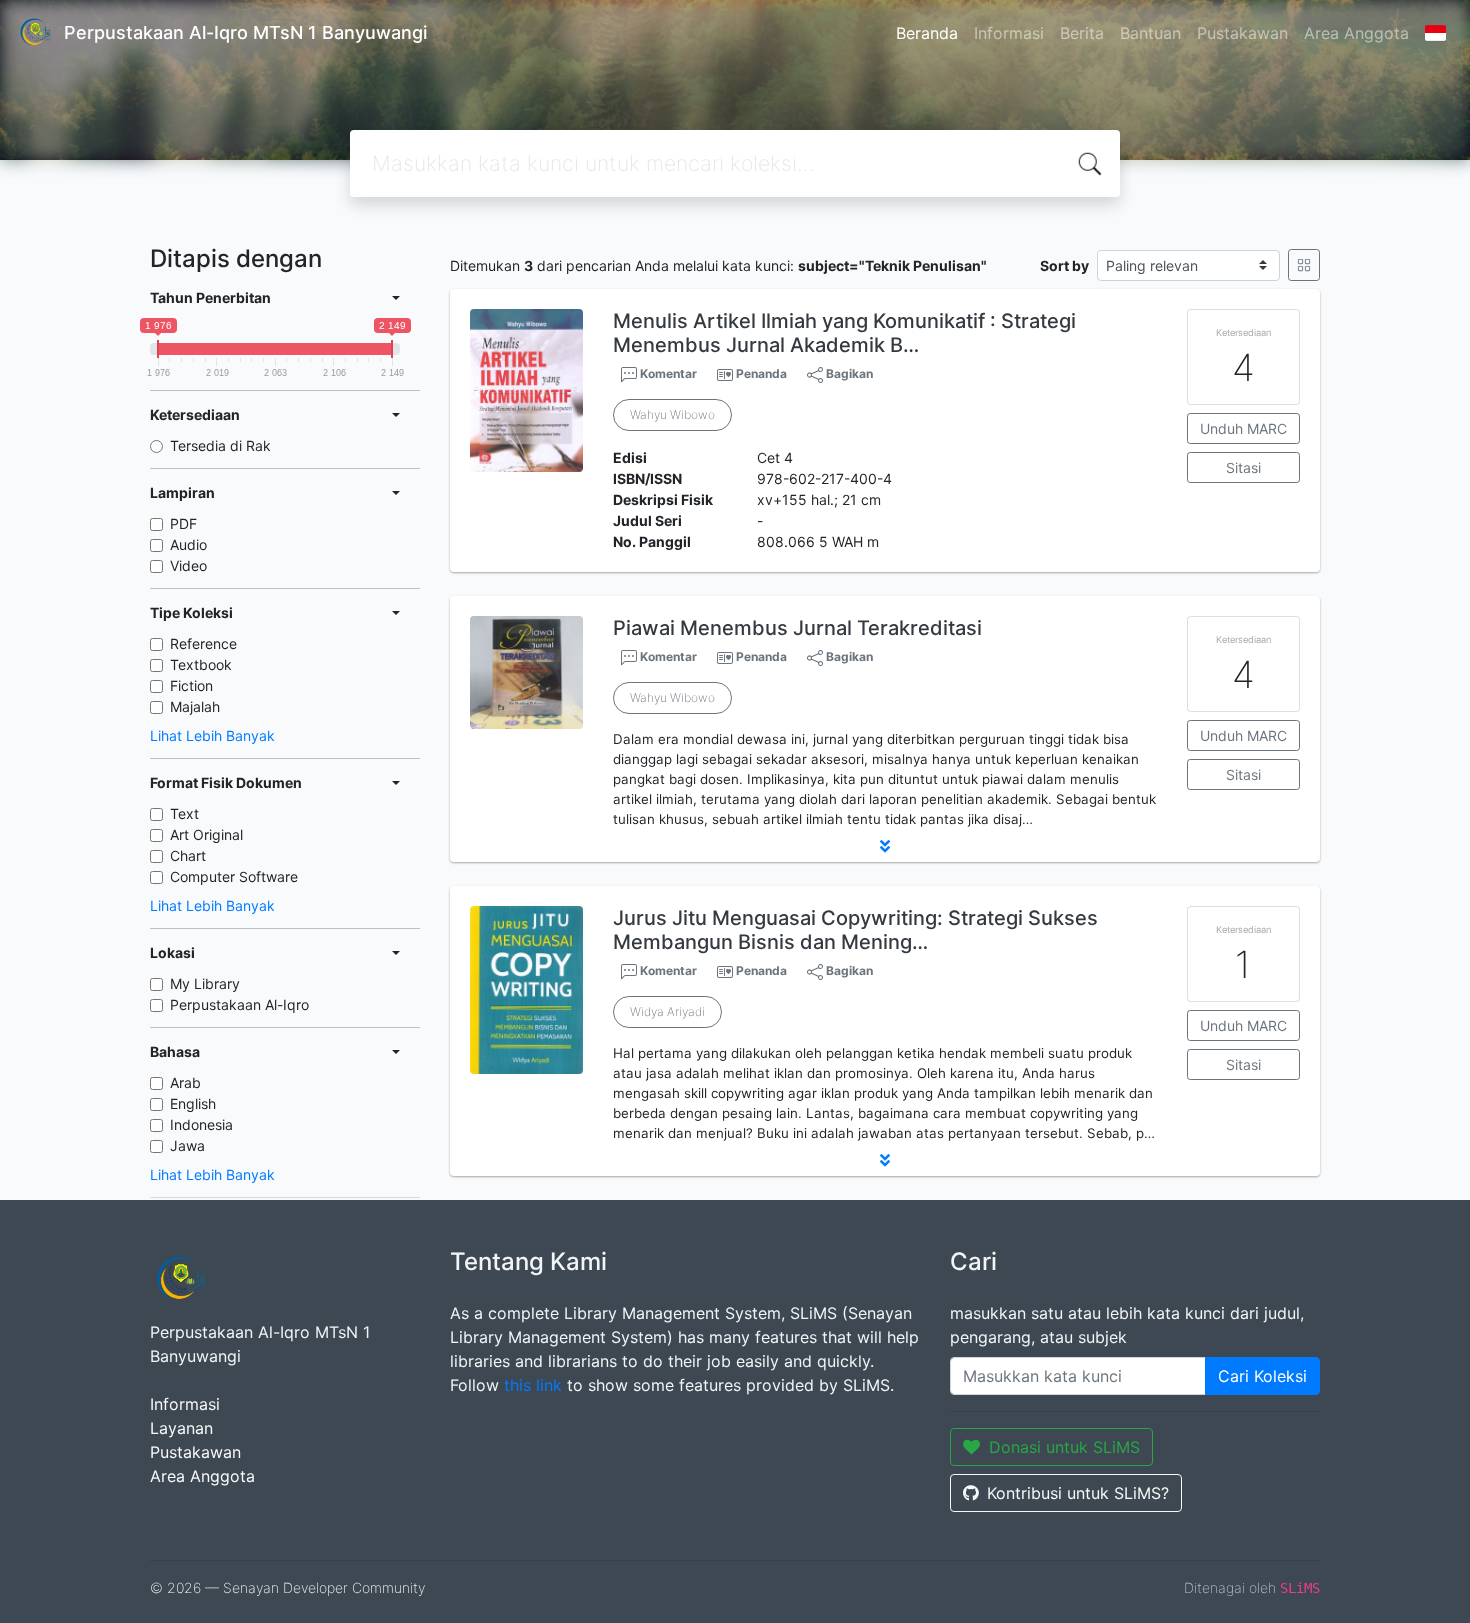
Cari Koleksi (1262, 1376)
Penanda (761, 373)
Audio (188, 544)
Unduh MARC (1243, 428)
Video (188, 565)
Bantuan (1150, 33)
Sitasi (1243, 467)
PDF (183, 523)
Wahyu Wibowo (672, 414)
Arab (185, 1082)
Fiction (191, 685)
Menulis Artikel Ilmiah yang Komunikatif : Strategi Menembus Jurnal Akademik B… (844, 333)
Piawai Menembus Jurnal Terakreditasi (797, 628)
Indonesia (201, 1124)
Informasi (1009, 33)
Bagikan (848, 373)
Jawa (187, 1145)
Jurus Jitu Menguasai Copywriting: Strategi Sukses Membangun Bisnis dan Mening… (855, 930)
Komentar (667, 373)
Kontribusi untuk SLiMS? (1078, 1493)
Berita (1082, 33)
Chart (188, 855)
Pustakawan (1242, 33)
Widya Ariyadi (667, 1011)
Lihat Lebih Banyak (212, 735)
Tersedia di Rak (220, 445)
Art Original (206, 834)
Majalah (195, 706)
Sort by (1064, 265)
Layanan (181, 1428)
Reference (203, 643)
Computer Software (234, 876)
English (193, 1103)
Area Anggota (1356, 33)
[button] (885, 846)
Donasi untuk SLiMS (1064, 1447)
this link (533, 1385)
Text (184, 813)
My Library (205, 983)
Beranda (927, 33)
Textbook (201, 664)
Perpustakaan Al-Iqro (239, 1004)
